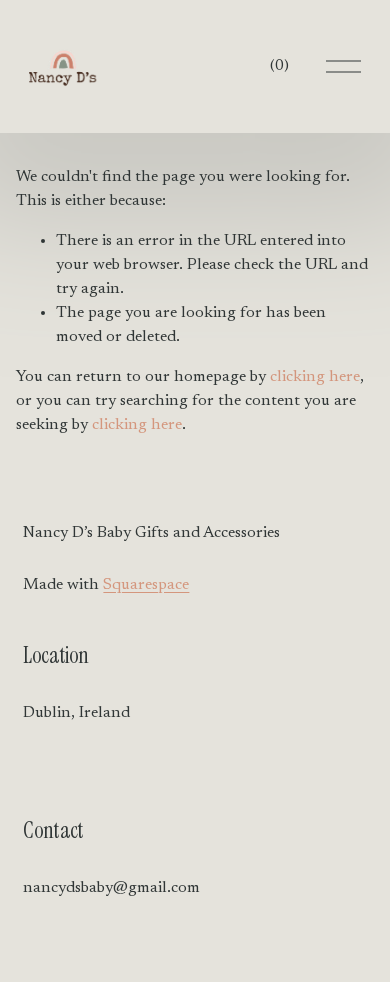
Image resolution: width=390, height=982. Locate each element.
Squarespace (146, 585)
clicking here (315, 377)
